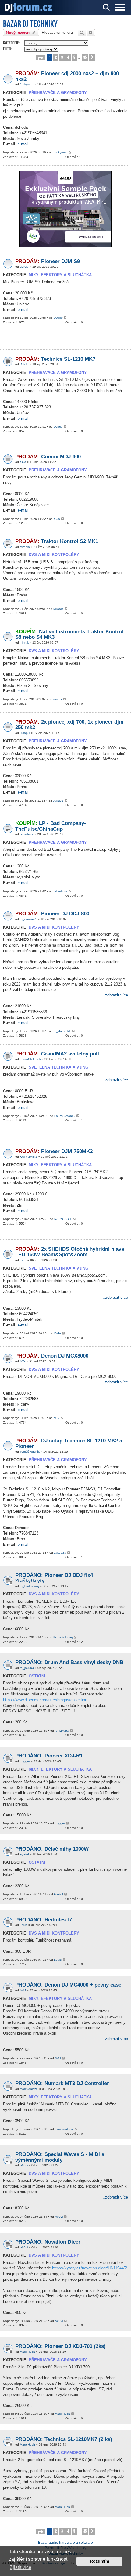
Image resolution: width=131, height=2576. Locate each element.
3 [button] (62, 57)
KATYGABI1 (28, 1157)
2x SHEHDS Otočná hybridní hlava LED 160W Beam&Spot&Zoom (70, 1252)
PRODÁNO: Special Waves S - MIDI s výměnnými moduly (60, 2157)
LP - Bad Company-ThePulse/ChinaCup (51, 826)
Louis (24, 1925)
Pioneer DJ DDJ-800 (52, 914)
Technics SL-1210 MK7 (55, 359)
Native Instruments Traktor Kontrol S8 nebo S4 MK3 (69, 634)
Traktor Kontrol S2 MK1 (57, 541)
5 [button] (74, 57)
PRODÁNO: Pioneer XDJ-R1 (49, 1756)
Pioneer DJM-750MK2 (54, 1151)
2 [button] (56, 57)
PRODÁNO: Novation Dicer (48, 2242)
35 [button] (85, 57)
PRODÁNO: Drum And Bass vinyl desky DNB (69, 1662)
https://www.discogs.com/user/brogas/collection (45, 1700)
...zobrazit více (115, 995)
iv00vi (24, 2165)
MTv (23, 1361)
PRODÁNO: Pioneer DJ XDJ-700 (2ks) (60, 2346)
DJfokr (24, 267)
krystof (24, 1854)
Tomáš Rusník (30, 1452)
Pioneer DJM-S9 (48, 261)
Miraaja (25, 547)
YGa (23, 462)
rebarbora (27, 834)
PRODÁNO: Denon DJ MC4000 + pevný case (68, 1985)
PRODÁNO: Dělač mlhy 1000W (52, 1849)
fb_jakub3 (27, 1668)
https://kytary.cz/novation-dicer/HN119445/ (90, 2268)
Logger (25, 1761)
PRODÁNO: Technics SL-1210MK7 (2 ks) (64, 2439)
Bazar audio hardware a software (65, 2543)
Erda (23, 1260)
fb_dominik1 (28, 919)
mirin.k (24, 643)
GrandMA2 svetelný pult (57, 1054)
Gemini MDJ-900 (48, 457)
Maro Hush (27, 2352)
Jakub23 (60, 1553)
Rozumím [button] (99, 2561)
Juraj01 (25, 733)
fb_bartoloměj (29, 1586)
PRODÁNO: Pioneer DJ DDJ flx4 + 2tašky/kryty (56, 1578)
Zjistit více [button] (21, 2567)
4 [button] (68, 57)
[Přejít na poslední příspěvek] (70, 153)
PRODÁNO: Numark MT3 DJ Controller (62, 2083)
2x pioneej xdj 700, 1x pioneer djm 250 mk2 (69, 725)
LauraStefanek (30, 1059)
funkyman (27, 84)
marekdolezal (29, 2089)
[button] (40, 57)
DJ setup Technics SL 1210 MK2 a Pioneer (69, 1444)
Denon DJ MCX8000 (52, 1356)
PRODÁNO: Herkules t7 (44, 1920)
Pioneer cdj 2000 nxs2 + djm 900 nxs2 (67, 76)
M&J (23, 1990)
